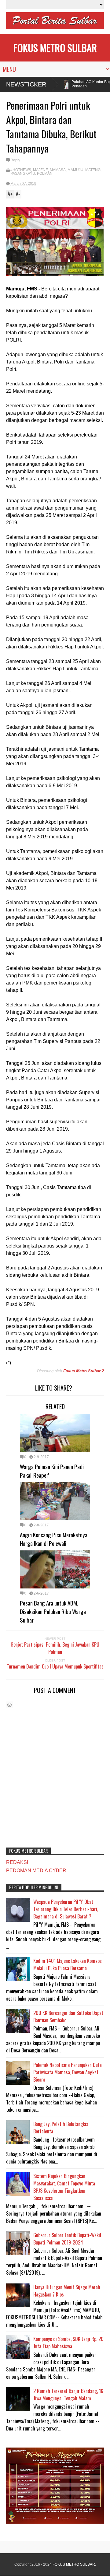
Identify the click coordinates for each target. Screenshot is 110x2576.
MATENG (93, 170)
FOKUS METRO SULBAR (55, 48)
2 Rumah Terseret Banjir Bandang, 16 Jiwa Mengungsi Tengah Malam (68, 2395)
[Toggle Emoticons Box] (9, 1705)
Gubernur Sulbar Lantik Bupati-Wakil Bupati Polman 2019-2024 (67, 2239)
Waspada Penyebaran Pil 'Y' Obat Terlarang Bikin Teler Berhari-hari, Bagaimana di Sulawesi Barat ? (66, 1909)
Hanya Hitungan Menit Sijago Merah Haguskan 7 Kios (67, 2291)
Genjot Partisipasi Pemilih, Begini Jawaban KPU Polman (55, 1648)
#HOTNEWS (21, 170)
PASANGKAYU (23, 174)
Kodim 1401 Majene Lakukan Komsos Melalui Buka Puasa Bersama (68, 1964)
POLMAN (45, 174)
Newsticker (26, 84)
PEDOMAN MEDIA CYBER (36, 1871)
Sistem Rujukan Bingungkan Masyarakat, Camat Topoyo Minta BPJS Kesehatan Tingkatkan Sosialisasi (64, 2187)
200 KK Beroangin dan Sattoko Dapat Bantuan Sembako (68, 2016)
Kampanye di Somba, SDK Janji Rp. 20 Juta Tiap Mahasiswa (68, 2343)
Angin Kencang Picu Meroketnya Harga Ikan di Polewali (54, 1539)
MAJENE (40, 170)
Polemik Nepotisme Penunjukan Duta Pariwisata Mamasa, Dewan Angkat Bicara (68, 2072)
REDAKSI (17, 1862)
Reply (15, 160)
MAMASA (58, 170)
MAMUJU (75, 170)
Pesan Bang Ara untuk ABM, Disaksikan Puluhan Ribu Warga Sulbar (53, 1611)
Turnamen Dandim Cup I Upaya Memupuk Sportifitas (55, 1666)
